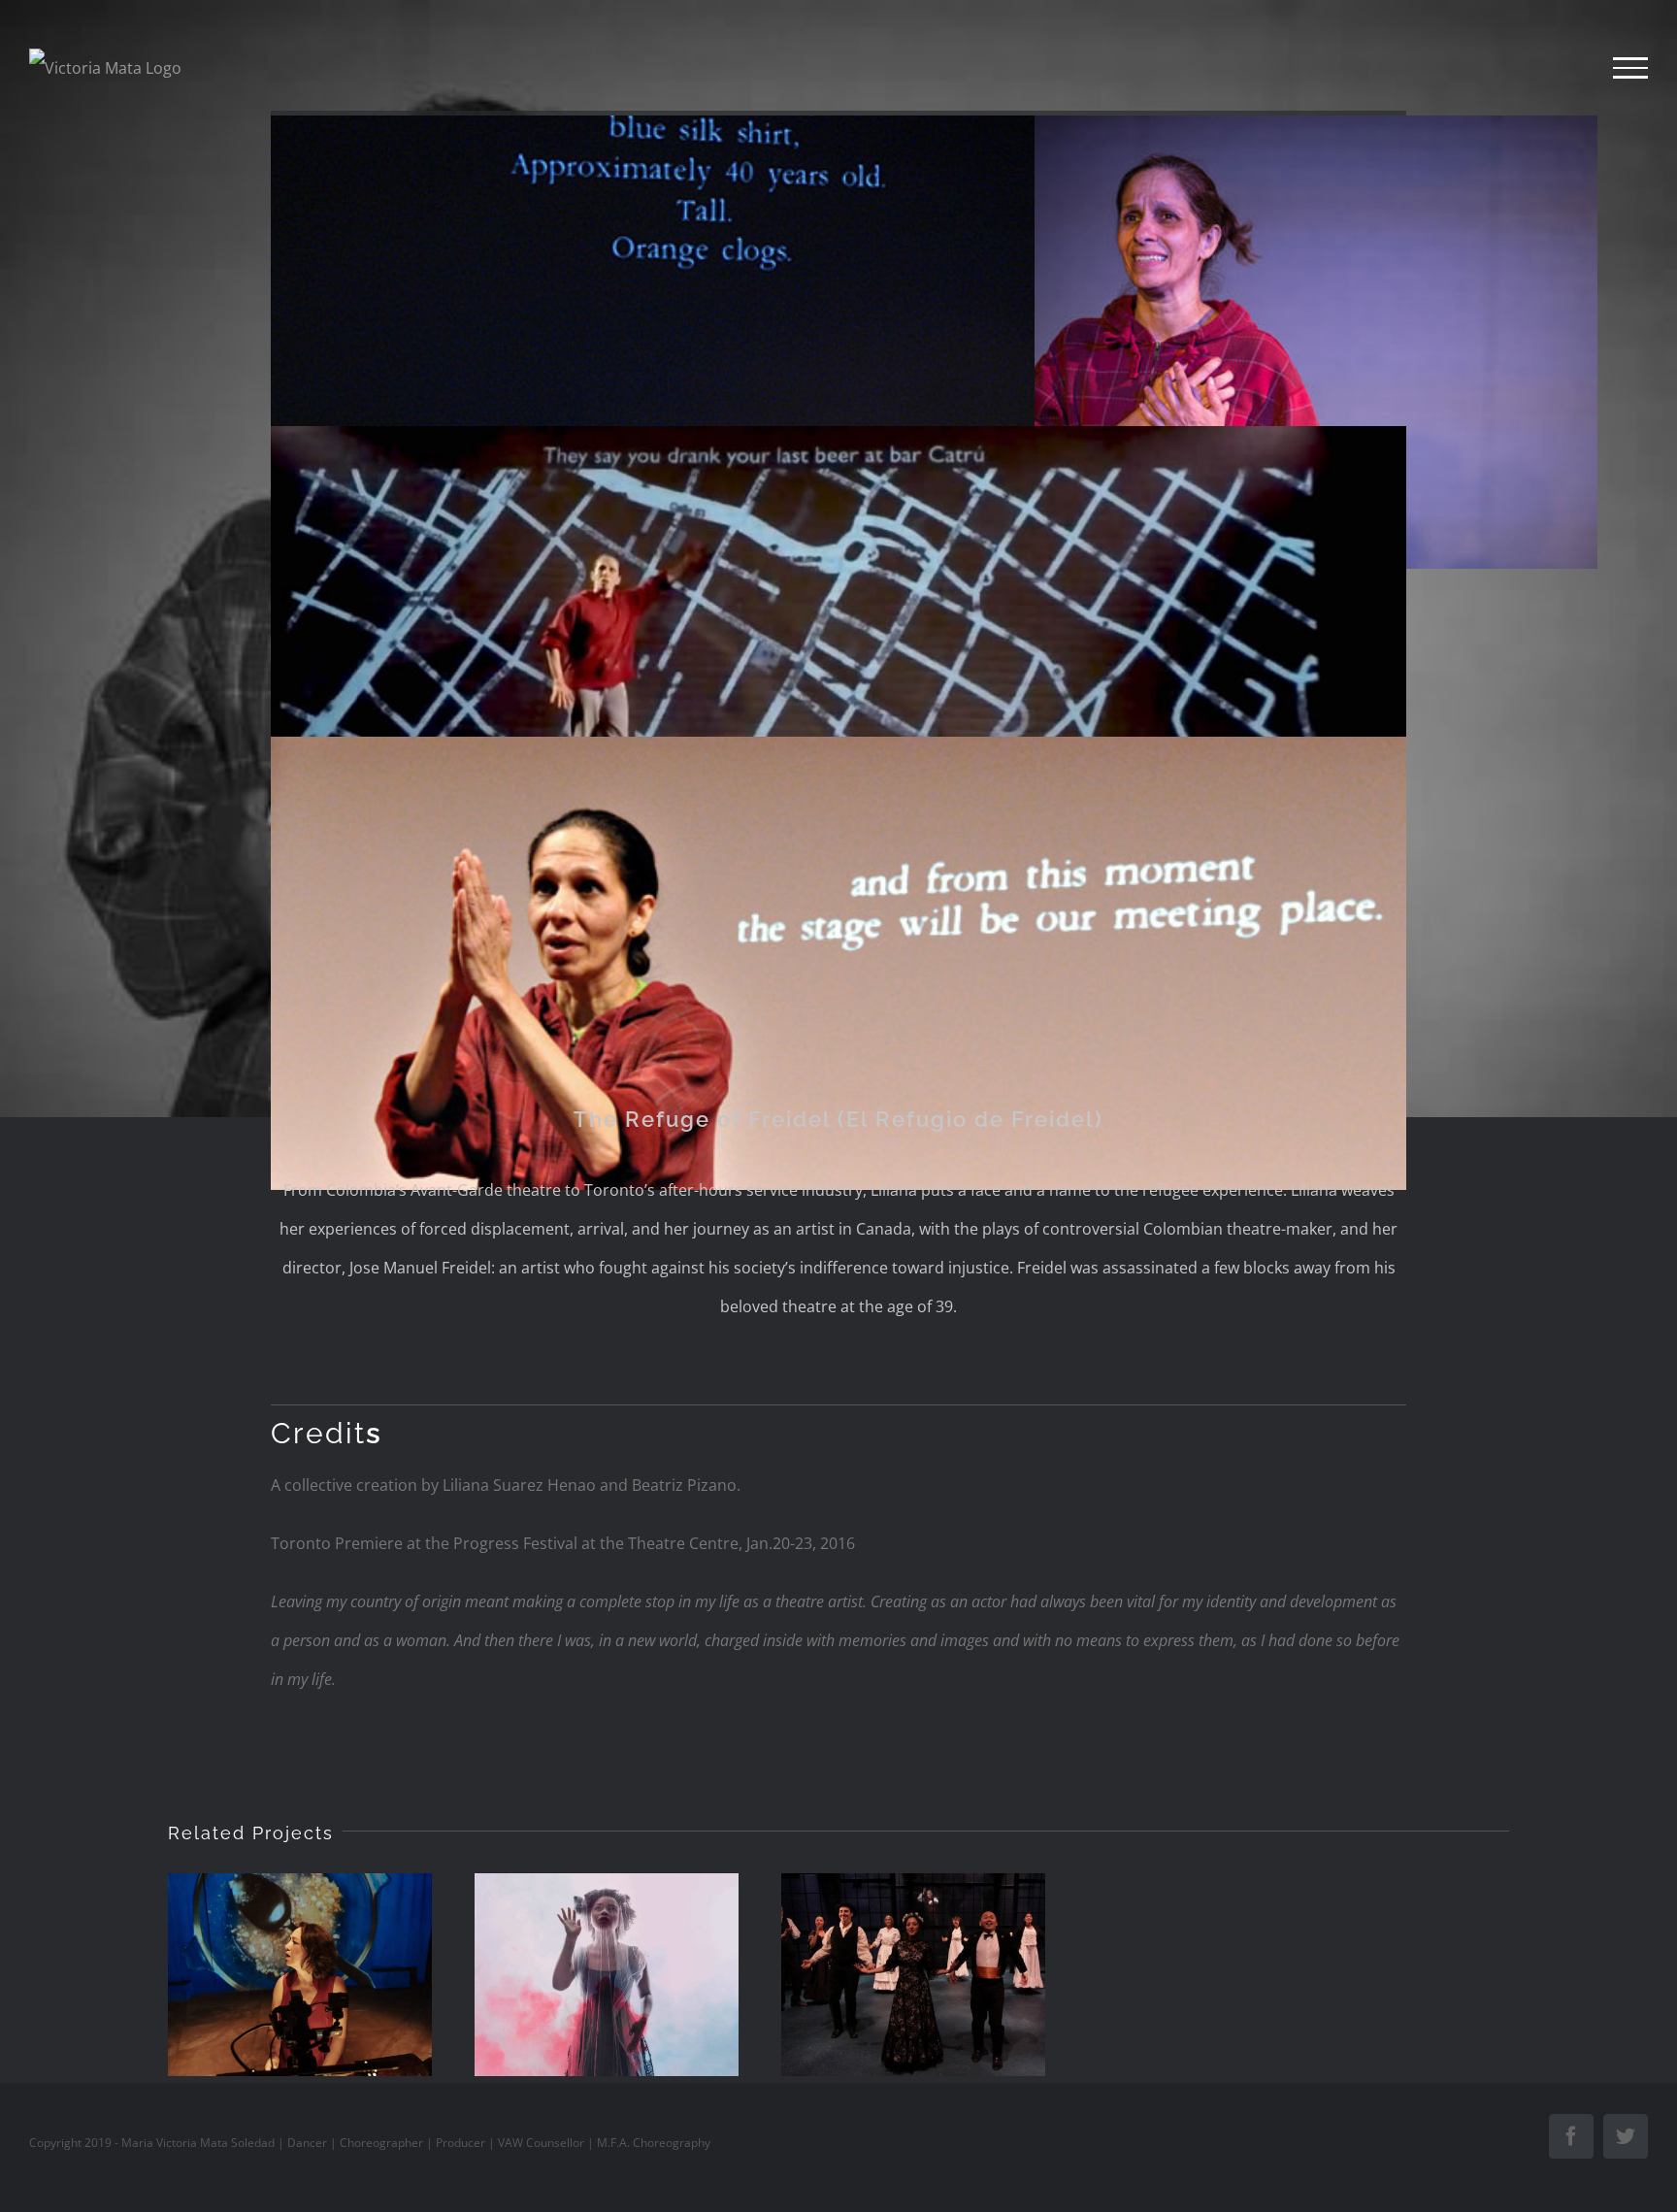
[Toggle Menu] (1630, 68)
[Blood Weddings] (913, 1974)
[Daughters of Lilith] (607, 1974)
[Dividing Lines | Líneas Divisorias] (300, 1974)
